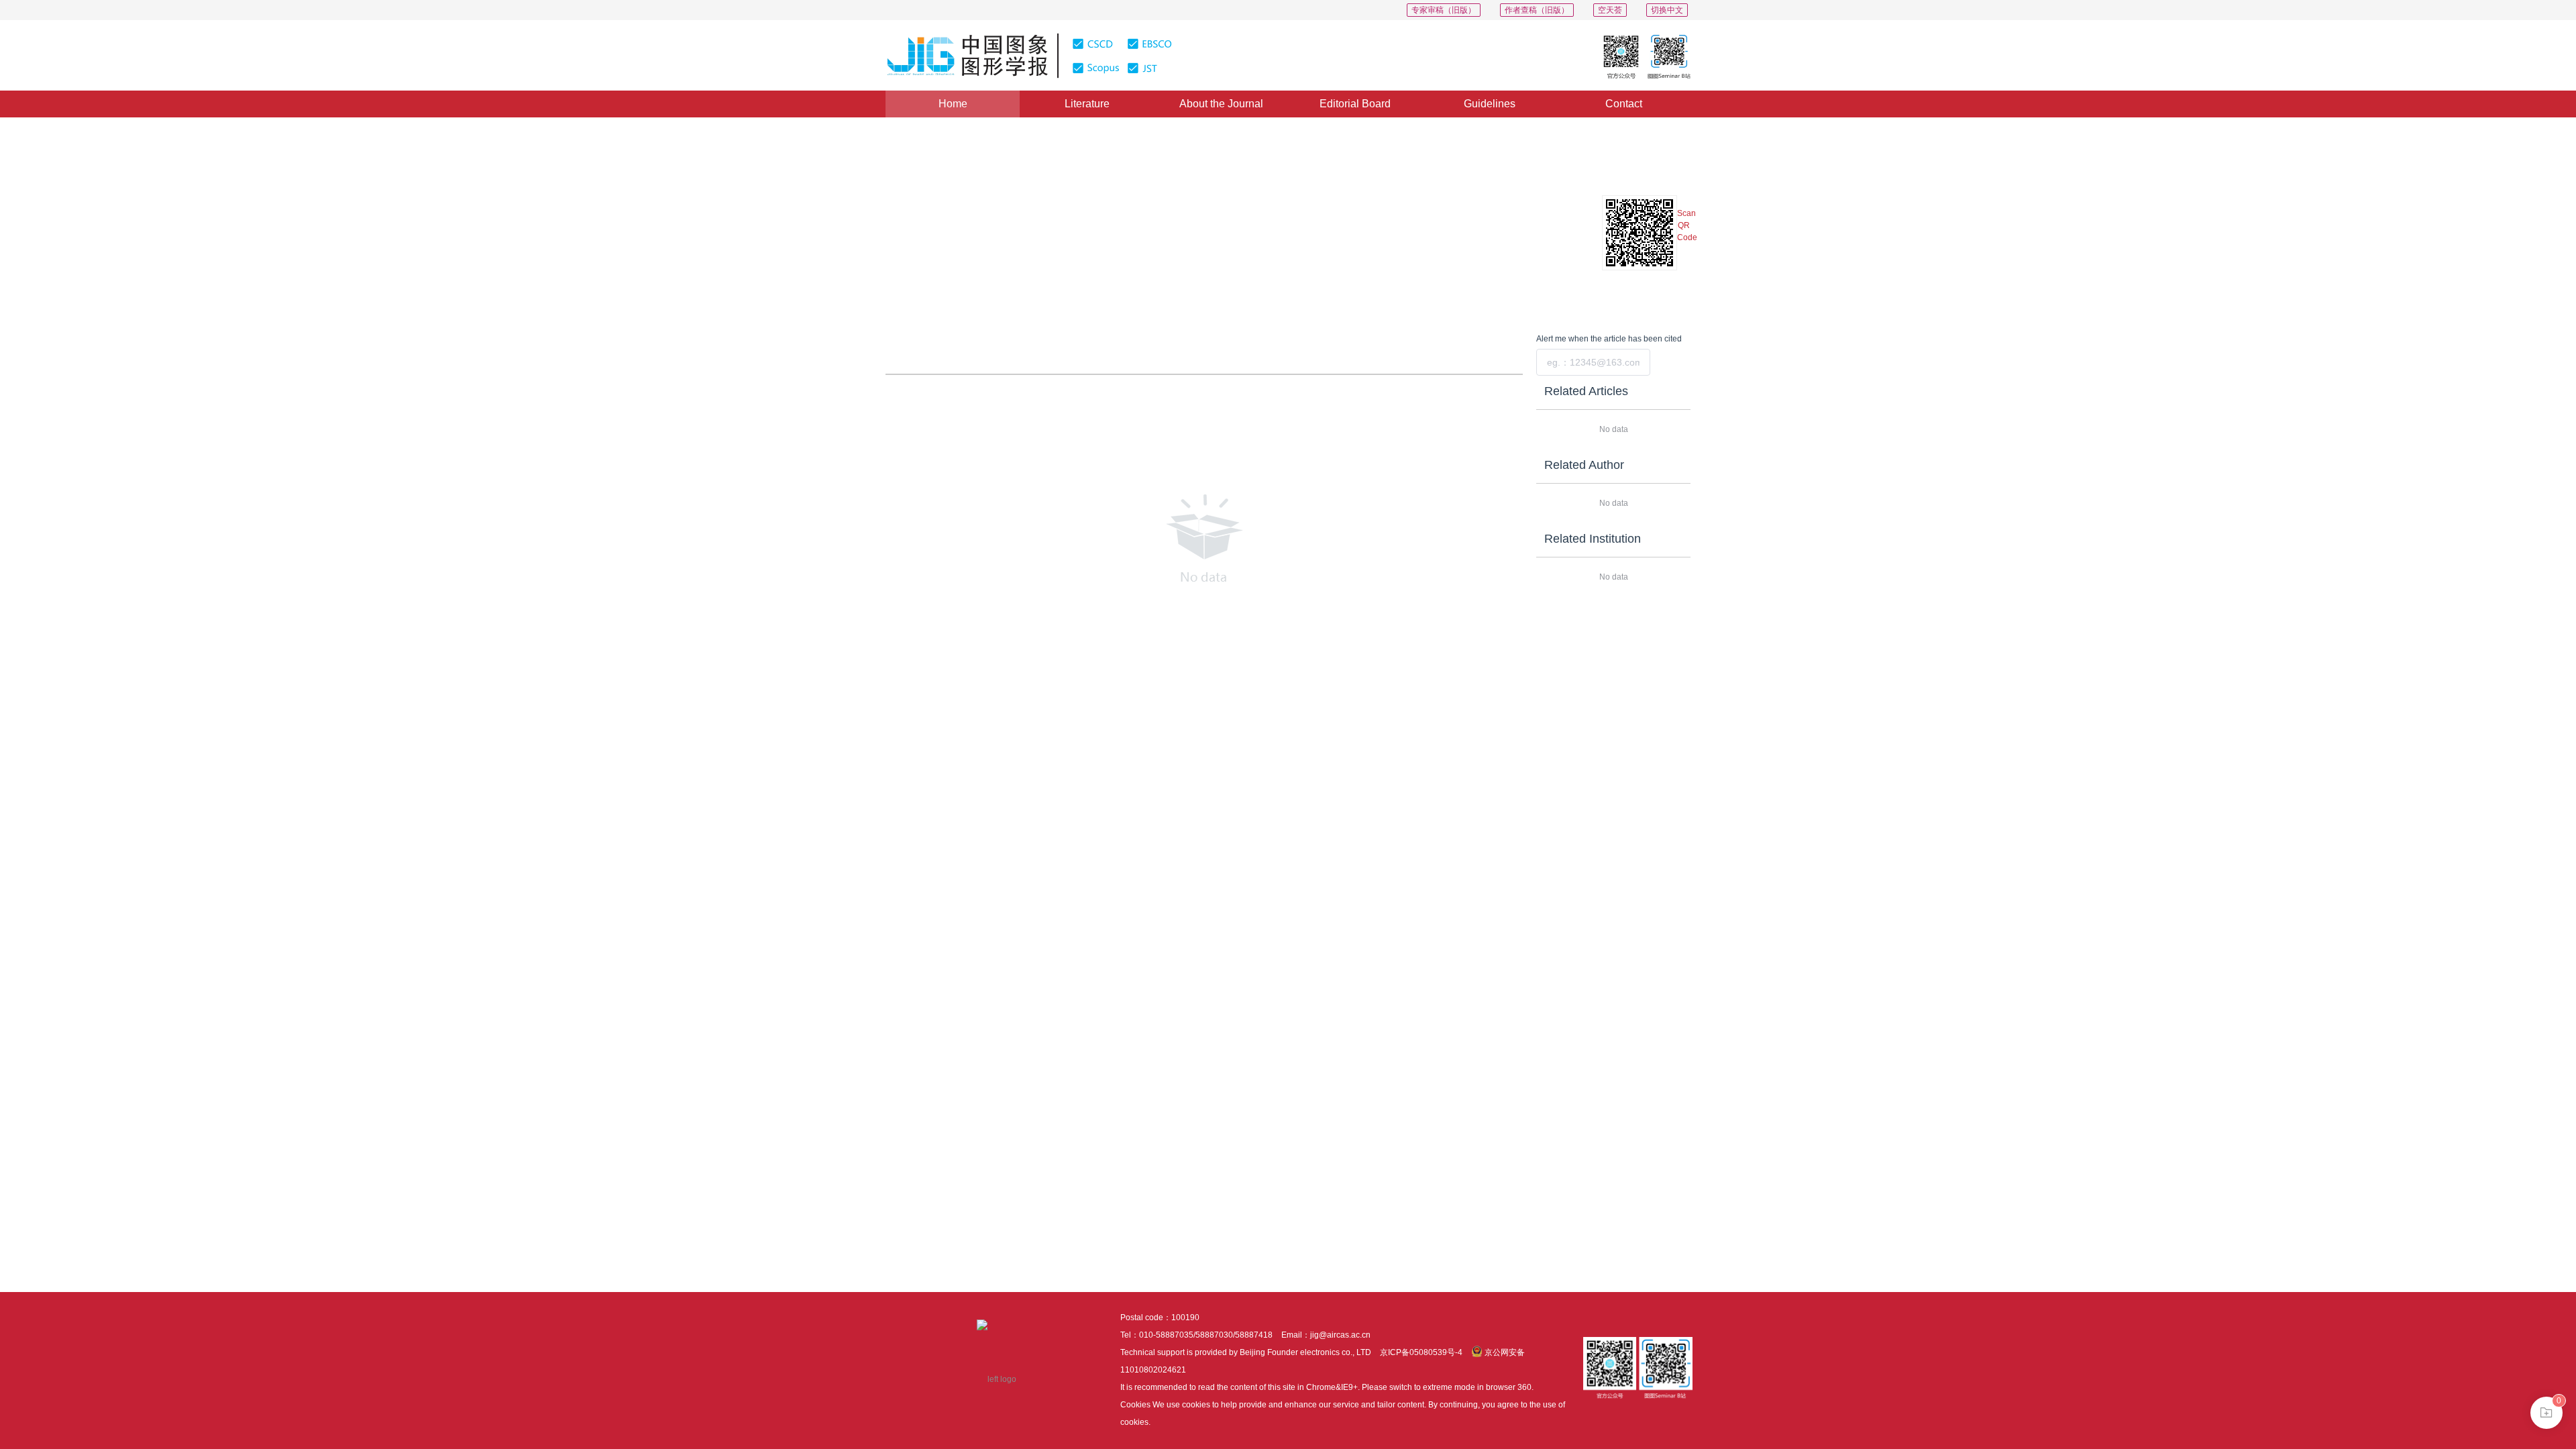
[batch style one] (2546, 1413)
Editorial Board (1355, 104)
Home (953, 104)
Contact (1624, 104)
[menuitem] (953, 104)
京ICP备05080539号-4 (1421, 1352)
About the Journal (1221, 104)
